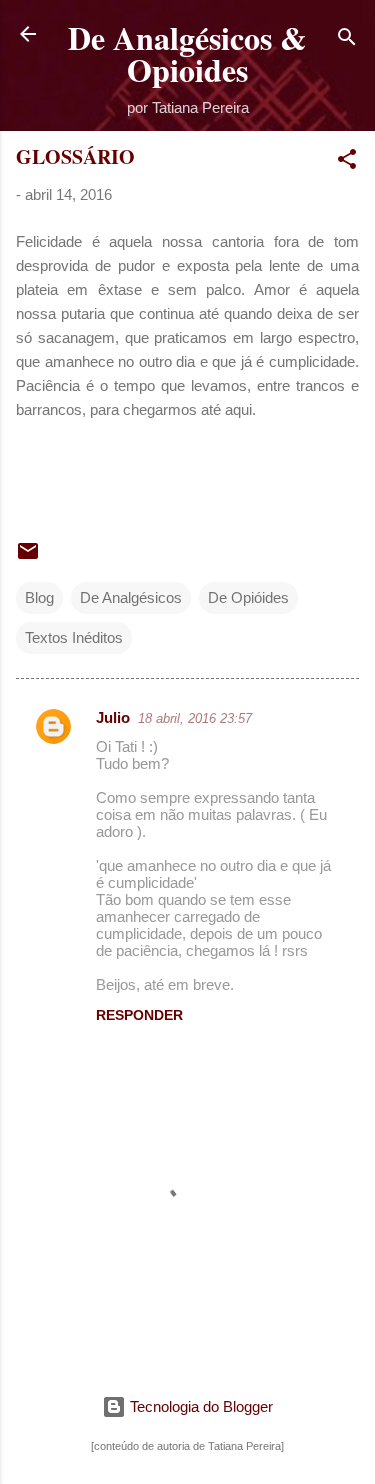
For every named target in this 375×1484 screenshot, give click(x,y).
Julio (113, 717)
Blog (39, 597)
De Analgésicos (131, 597)
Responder (139, 1015)
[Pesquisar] (347, 40)
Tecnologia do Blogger (199, 1406)
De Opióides (248, 597)
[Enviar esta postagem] (28, 557)
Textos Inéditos (74, 637)
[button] (347, 162)
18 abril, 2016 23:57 (195, 718)
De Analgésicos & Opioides (187, 53)
